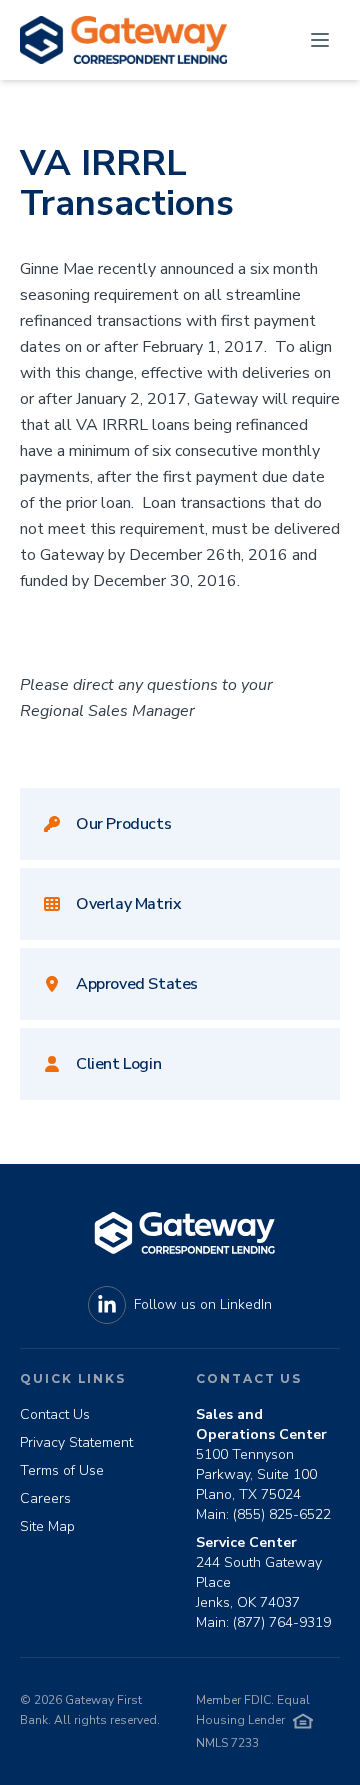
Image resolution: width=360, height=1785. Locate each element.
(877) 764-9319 (282, 1622)
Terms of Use (62, 1470)
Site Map (47, 1526)
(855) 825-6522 (282, 1514)
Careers (45, 1498)
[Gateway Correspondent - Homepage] (123, 40)
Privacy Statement (76, 1442)
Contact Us (55, 1414)
